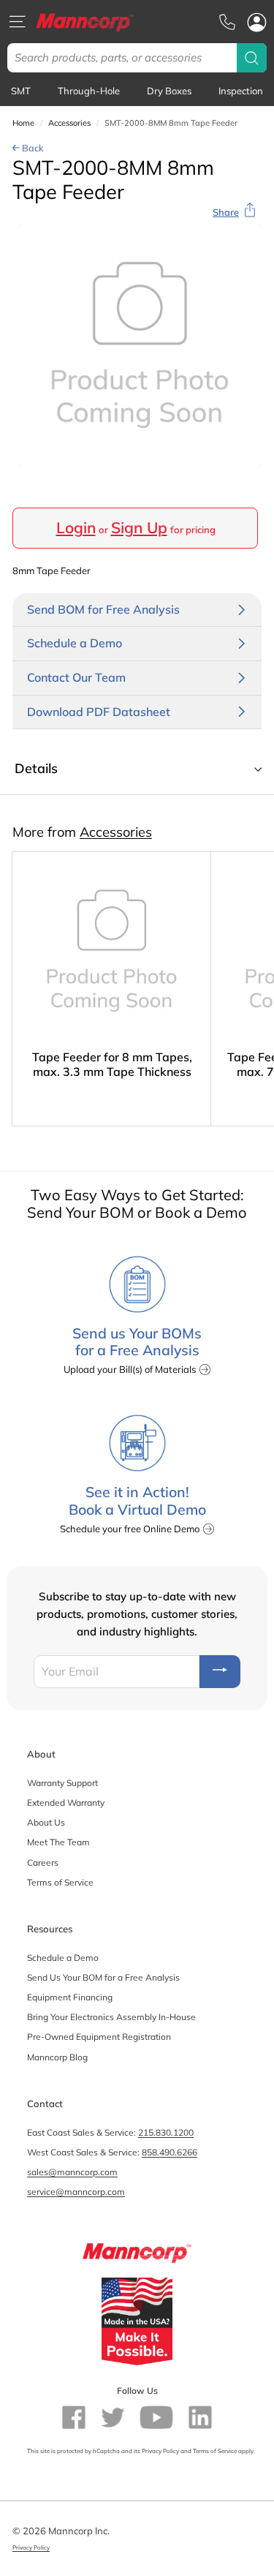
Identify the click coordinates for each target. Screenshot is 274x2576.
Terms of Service (60, 1882)
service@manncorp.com (76, 2192)
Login (76, 527)
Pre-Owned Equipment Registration (99, 2037)
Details (36, 768)
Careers (43, 1863)
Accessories (69, 123)
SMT (21, 91)
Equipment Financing (70, 1997)
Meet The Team (58, 1842)
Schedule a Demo (63, 1958)
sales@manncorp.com (72, 2172)
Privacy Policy (160, 2451)
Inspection (241, 91)
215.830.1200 (166, 2132)
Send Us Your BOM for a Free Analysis (103, 1977)
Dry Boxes (169, 91)
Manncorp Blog (57, 2057)
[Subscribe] (220, 1672)
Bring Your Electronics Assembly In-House (111, 2017)
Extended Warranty (66, 1803)
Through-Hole (89, 91)
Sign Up (139, 527)
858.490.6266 (170, 2152)
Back (32, 148)
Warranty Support (62, 1783)
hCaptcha (106, 2451)
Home (23, 123)
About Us (46, 1822)
